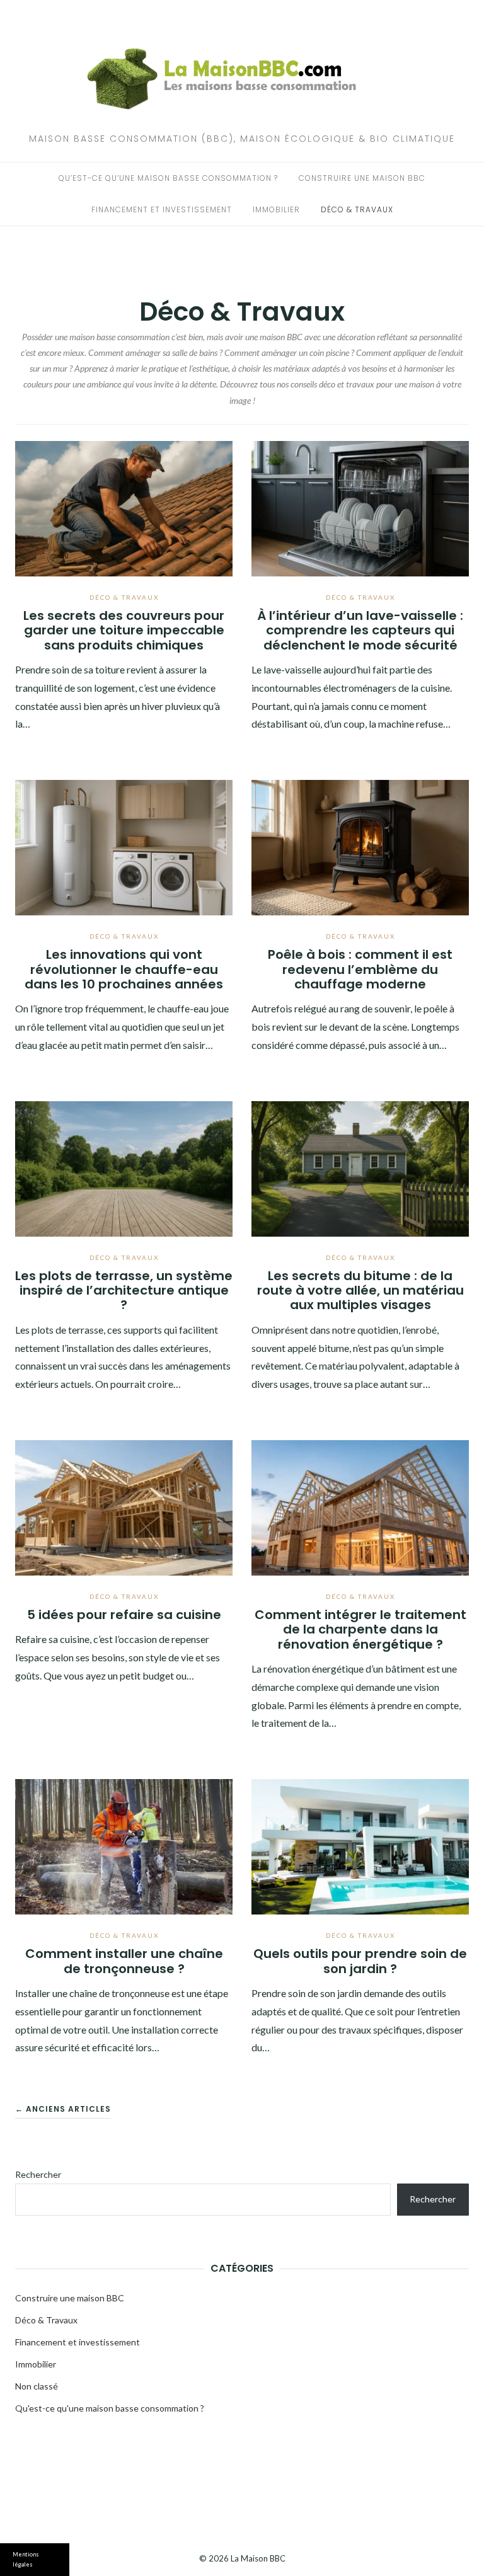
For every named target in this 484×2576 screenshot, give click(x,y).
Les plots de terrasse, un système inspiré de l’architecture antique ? (124, 1291)
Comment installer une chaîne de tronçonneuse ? (124, 1961)
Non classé (37, 2386)
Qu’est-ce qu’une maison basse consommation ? (168, 178)
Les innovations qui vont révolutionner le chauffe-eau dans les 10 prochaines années (124, 969)
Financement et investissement (162, 209)
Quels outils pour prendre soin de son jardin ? (360, 1961)
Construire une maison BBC (362, 178)
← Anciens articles (63, 2109)
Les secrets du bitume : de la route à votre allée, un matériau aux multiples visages (360, 1291)
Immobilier (276, 209)
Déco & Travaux (357, 209)
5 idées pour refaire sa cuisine (124, 1615)
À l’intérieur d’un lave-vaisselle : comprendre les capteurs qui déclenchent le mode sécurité (360, 630)
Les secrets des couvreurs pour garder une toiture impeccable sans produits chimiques (124, 630)
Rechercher (38, 2174)
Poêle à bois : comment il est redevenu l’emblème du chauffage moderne (360, 969)
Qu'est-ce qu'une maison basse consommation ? (110, 2408)
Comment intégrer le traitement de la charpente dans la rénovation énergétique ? (360, 1629)
